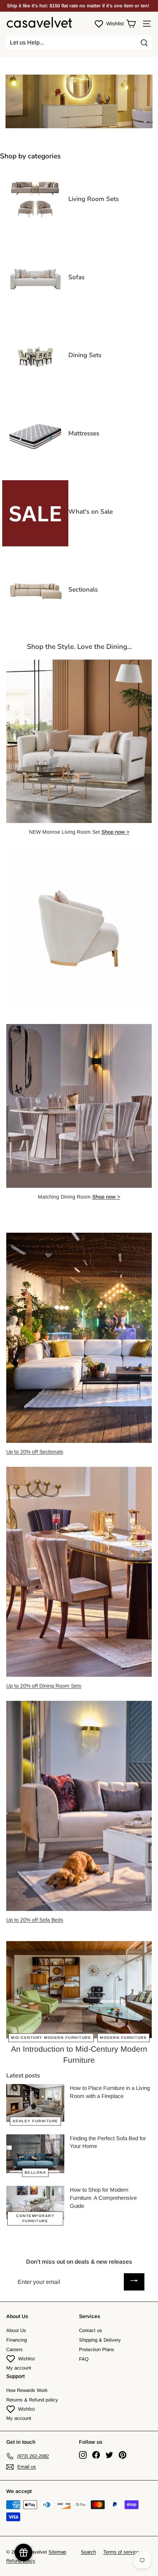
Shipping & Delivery (100, 2340)
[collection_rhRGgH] (35, 388)
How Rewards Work (27, 2390)
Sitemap (57, 2552)
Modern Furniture (123, 2038)
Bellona (35, 2172)
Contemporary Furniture (35, 2218)
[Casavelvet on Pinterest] (123, 2455)
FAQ (84, 2359)
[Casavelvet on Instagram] (83, 2455)
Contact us (91, 2330)
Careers (15, 2349)
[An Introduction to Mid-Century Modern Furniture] (79, 1990)
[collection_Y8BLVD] (35, 466)
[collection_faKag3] (35, 545)
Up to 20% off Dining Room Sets (44, 1686)
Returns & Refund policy (32, 2400)
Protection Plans (97, 2349)
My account (19, 2368)
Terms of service (121, 2552)
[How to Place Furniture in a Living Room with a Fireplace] (35, 2103)
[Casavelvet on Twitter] (109, 2455)
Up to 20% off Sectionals (35, 1452)
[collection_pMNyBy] (35, 232)
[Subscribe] (134, 2282)
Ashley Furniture (35, 2121)
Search (88, 2552)
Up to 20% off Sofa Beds (35, 1920)
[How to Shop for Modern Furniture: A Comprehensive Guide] (35, 2202)
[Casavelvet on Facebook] (96, 2455)
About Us (16, 2330)
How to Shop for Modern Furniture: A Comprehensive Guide (103, 2198)
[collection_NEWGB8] (35, 622)
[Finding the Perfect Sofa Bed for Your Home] (35, 2154)
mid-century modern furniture (51, 2038)
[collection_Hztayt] (35, 310)
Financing (17, 2340)
